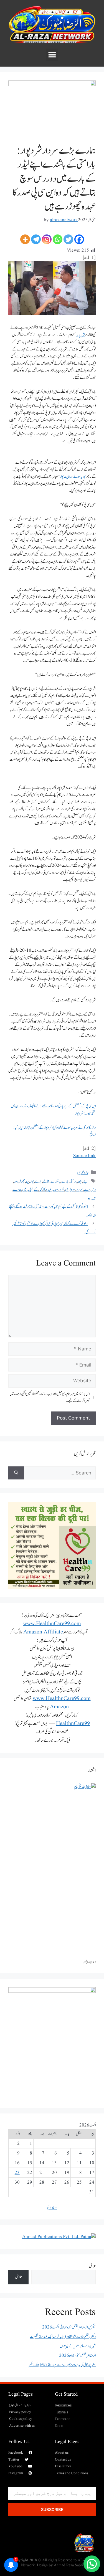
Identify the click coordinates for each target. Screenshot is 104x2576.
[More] (25, 239)
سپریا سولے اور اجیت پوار (73, 477)
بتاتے (46, 1181)
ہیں (94, 1198)
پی (27, 1181)
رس (93, 1190)
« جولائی (52, 2208)
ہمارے (17, 1190)
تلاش (92, 2266)
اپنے (86, 1181)
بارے (65, 1181)
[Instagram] (47, 239)
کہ (41, 1190)
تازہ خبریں (83, 1173)
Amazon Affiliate (43, 1632)
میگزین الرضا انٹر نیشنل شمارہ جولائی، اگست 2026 (69, 2327)
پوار (32, 1181)
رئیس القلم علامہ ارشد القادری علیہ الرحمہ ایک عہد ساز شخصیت (63, 2337)
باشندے (55, 1181)
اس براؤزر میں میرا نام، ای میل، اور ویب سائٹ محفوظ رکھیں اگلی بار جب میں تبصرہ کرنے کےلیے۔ (50, 1397)
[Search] (16, 1473)
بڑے (38, 1181)
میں (24, 1190)
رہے (87, 1190)
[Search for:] (60, 1473)
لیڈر (30, 1190)
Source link (84, 1156)
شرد (62, 1190)
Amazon (59, 1707)
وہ (89, 1198)
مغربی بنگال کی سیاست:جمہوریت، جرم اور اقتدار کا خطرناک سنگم (62, 2365)
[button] (52, 55)
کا (44, 1190)
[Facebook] (79, 239)
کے (36, 1190)
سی (67, 1190)
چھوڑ (22, 1181)
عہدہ (49, 1190)
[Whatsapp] (58, 239)
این (80, 1181)
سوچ (72, 1190)
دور (16, 1181)
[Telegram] (36, 239)
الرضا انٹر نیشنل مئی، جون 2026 (77, 2356)
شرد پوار (81, 335)
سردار (80, 1190)
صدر (55, 1190)
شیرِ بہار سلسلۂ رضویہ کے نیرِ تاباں (78, 2346)
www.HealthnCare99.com (52, 1624)
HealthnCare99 (73, 1724)
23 (17, 2173)
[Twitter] (68, 239)
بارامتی (73, 1181)
